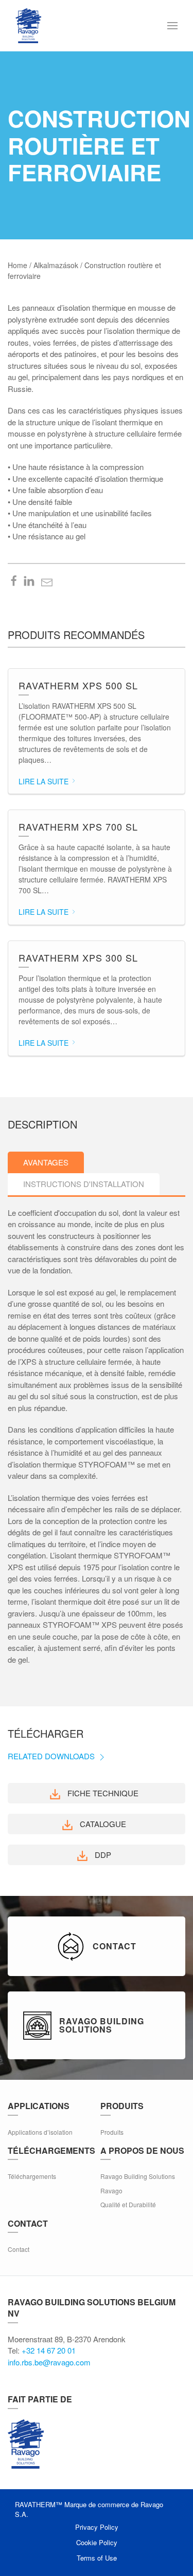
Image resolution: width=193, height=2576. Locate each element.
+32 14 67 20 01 (49, 2350)
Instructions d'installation (84, 1184)
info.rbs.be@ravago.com (49, 2362)
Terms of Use (97, 2558)
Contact (19, 2249)
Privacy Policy (97, 2527)
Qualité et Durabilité (128, 2204)
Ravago (111, 2190)
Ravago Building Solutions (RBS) (26, 2444)
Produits (112, 2132)
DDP (102, 1855)
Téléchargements (32, 2176)
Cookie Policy (97, 2542)
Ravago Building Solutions (138, 2176)
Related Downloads (52, 1756)
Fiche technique (102, 1793)
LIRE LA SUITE (45, 781)
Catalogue (102, 1824)
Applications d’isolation (40, 2132)
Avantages (46, 1162)
